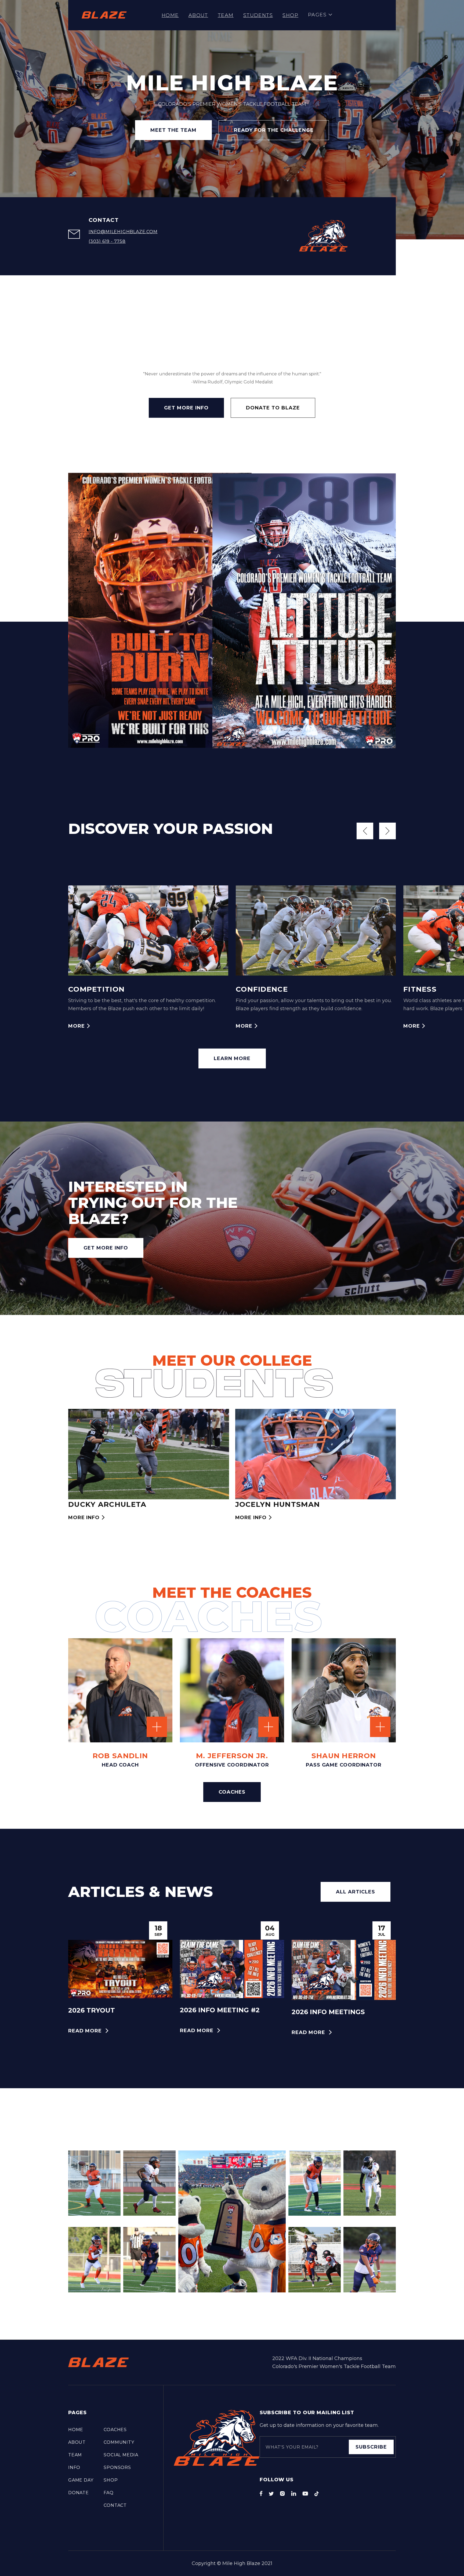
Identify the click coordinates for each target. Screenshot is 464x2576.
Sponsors (117, 2467)
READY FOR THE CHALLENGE (274, 130)
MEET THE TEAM (173, 130)
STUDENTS (258, 15)
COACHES (232, 1792)
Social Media (121, 2455)
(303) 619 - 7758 (107, 241)
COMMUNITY (119, 2442)
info (74, 2467)
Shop (290, 15)
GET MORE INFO (186, 408)
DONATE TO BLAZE (273, 408)
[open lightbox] (372, 1217)
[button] (320, 15)
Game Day (81, 2480)
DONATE (79, 2493)
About (198, 15)
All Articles (356, 1892)
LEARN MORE (232, 1058)
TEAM (226, 15)
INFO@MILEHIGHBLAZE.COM (123, 232)
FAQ (108, 2493)
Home (170, 15)
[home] (104, 15)
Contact (115, 2505)
